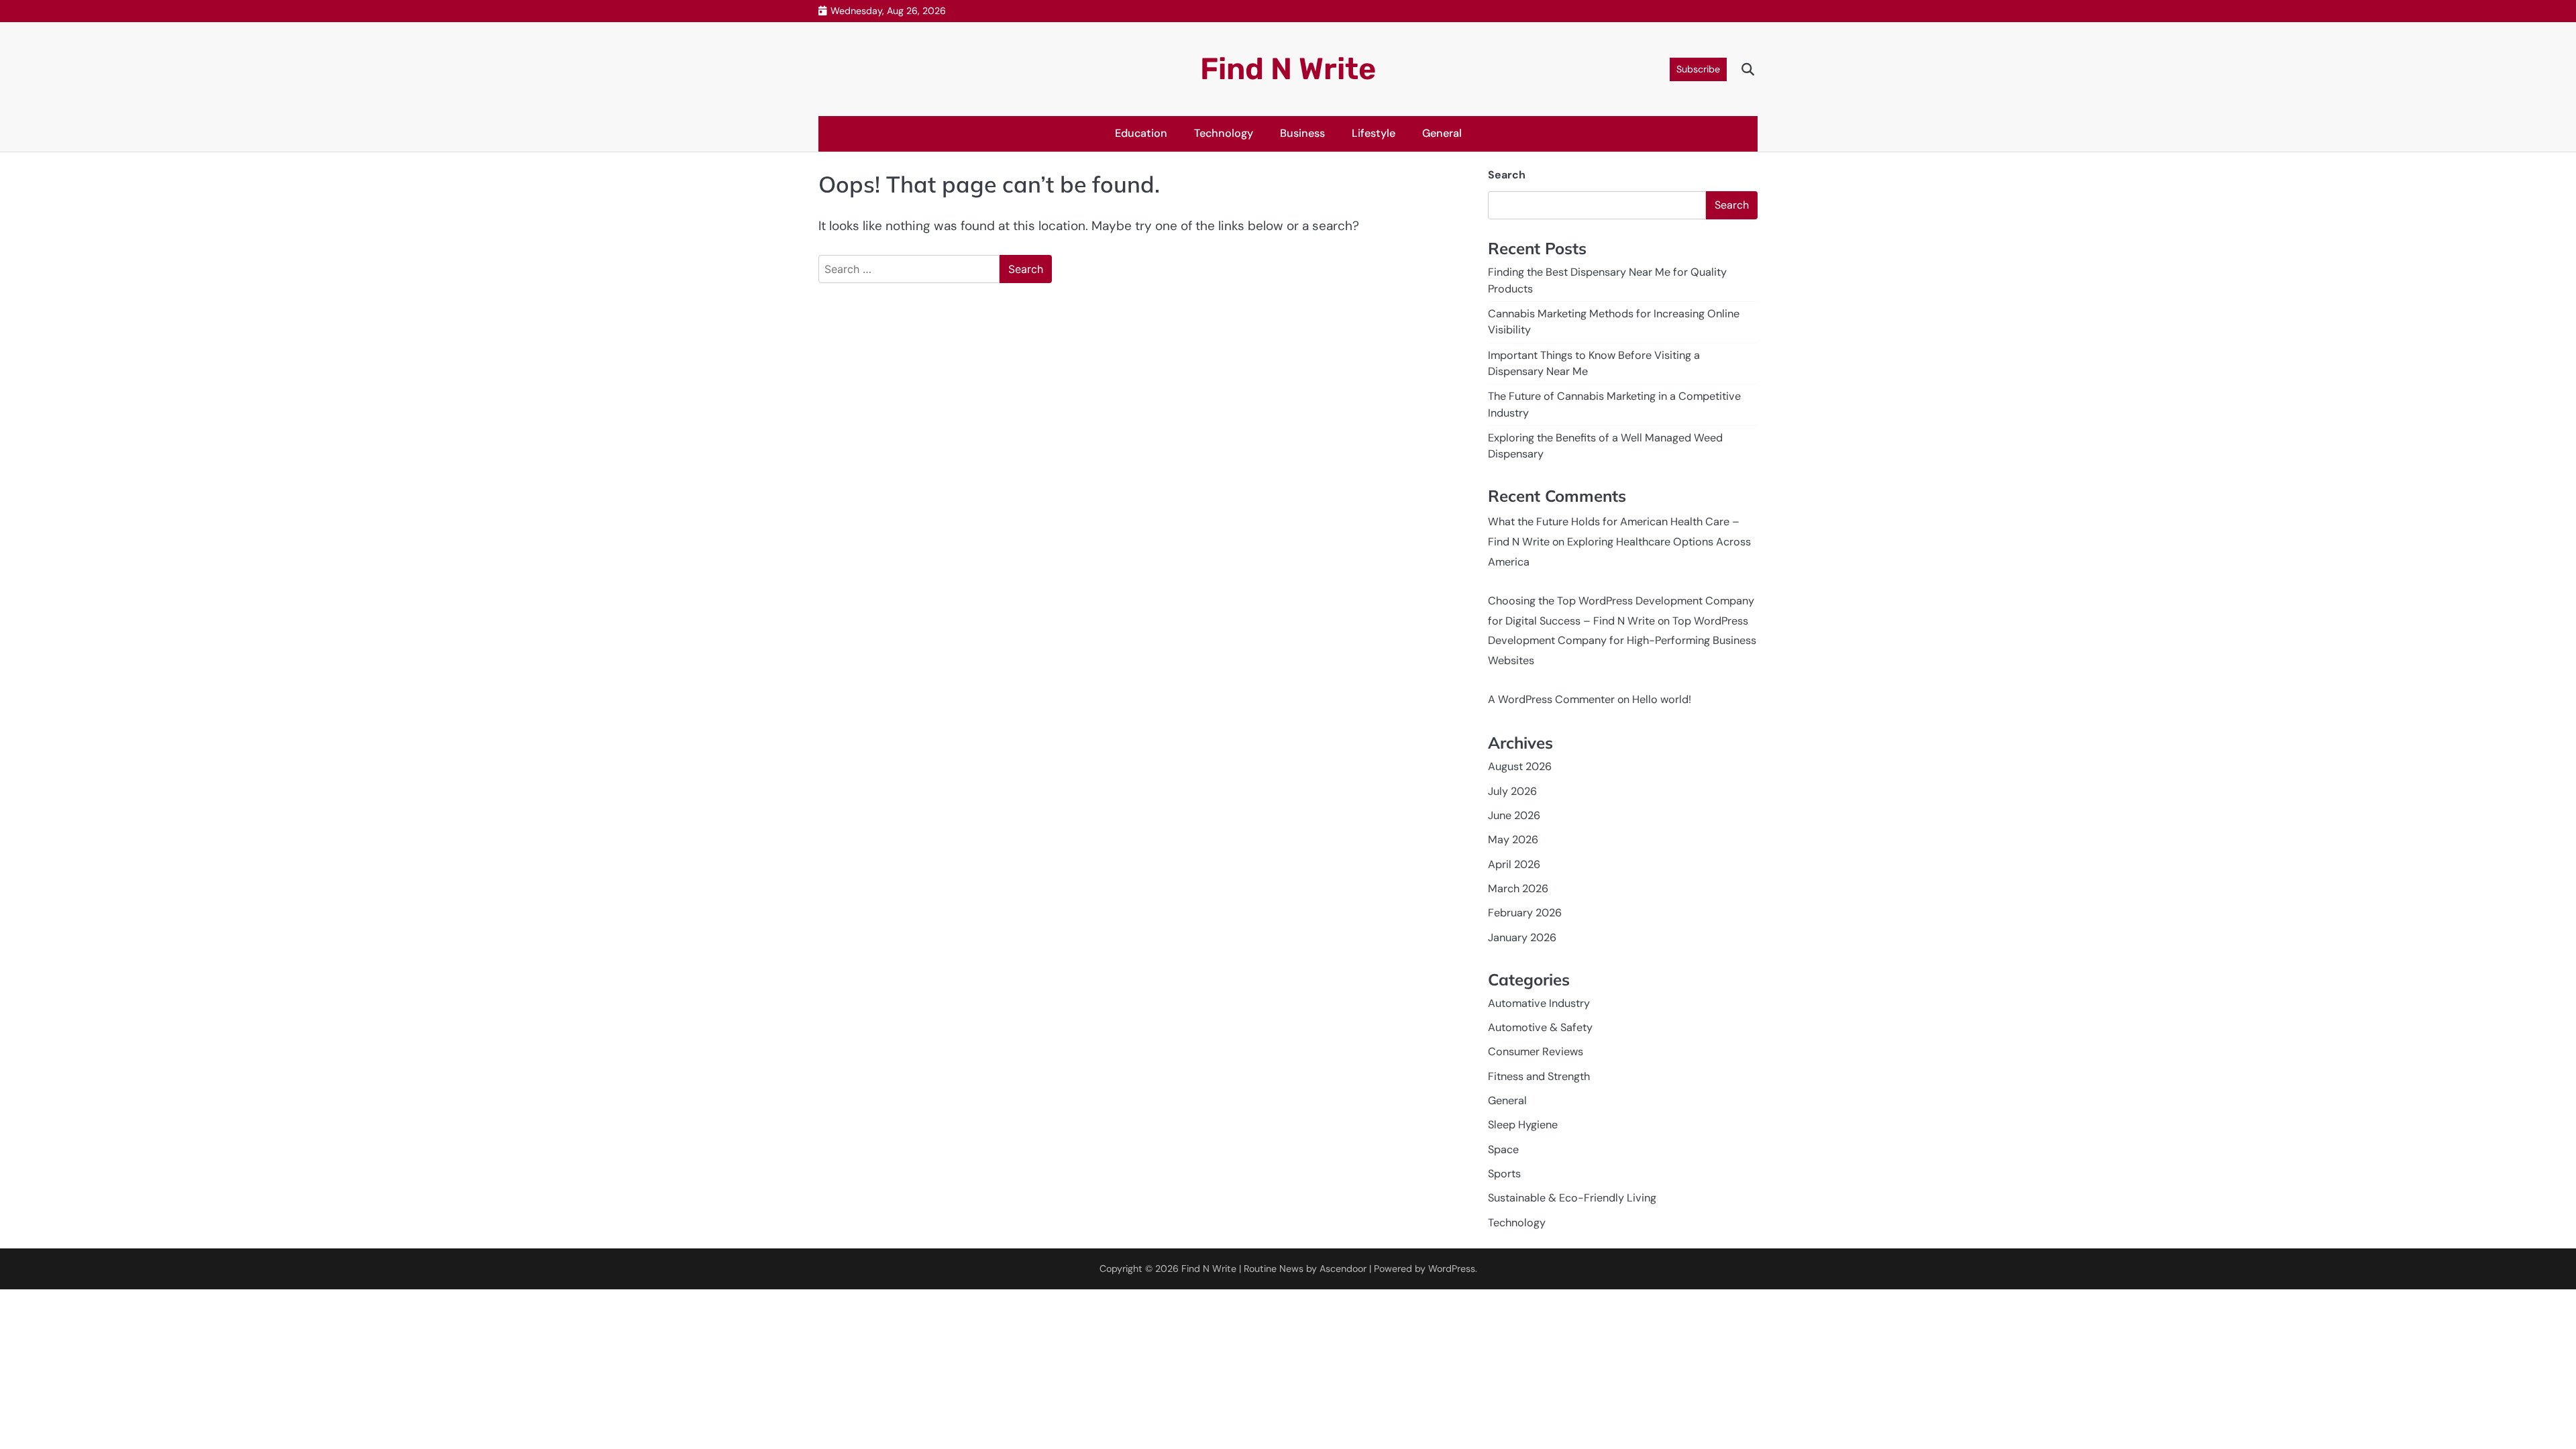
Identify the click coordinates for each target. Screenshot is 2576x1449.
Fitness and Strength (1539, 1076)
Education (1141, 133)
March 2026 (1518, 889)
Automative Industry (1539, 1003)
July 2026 (1512, 791)
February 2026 (1525, 913)
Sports (1504, 1174)
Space (1503, 1149)
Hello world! (1662, 699)
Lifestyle (1374, 133)
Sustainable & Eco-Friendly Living (1572, 1198)
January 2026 (1522, 937)
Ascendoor (1343, 1269)
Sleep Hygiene (1523, 1125)
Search (1507, 175)
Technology (1224, 133)
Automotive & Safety (1540, 1027)
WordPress (1452, 1269)
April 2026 (1514, 864)
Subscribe (1698, 69)
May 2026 (1513, 840)
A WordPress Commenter (1551, 699)
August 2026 (1520, 766)
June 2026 (1514, 815)
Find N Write (1288, 69)
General (1442, 133)
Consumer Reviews (1536, 1052)
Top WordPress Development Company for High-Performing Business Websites (1622, 641)
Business (1302, 133)
